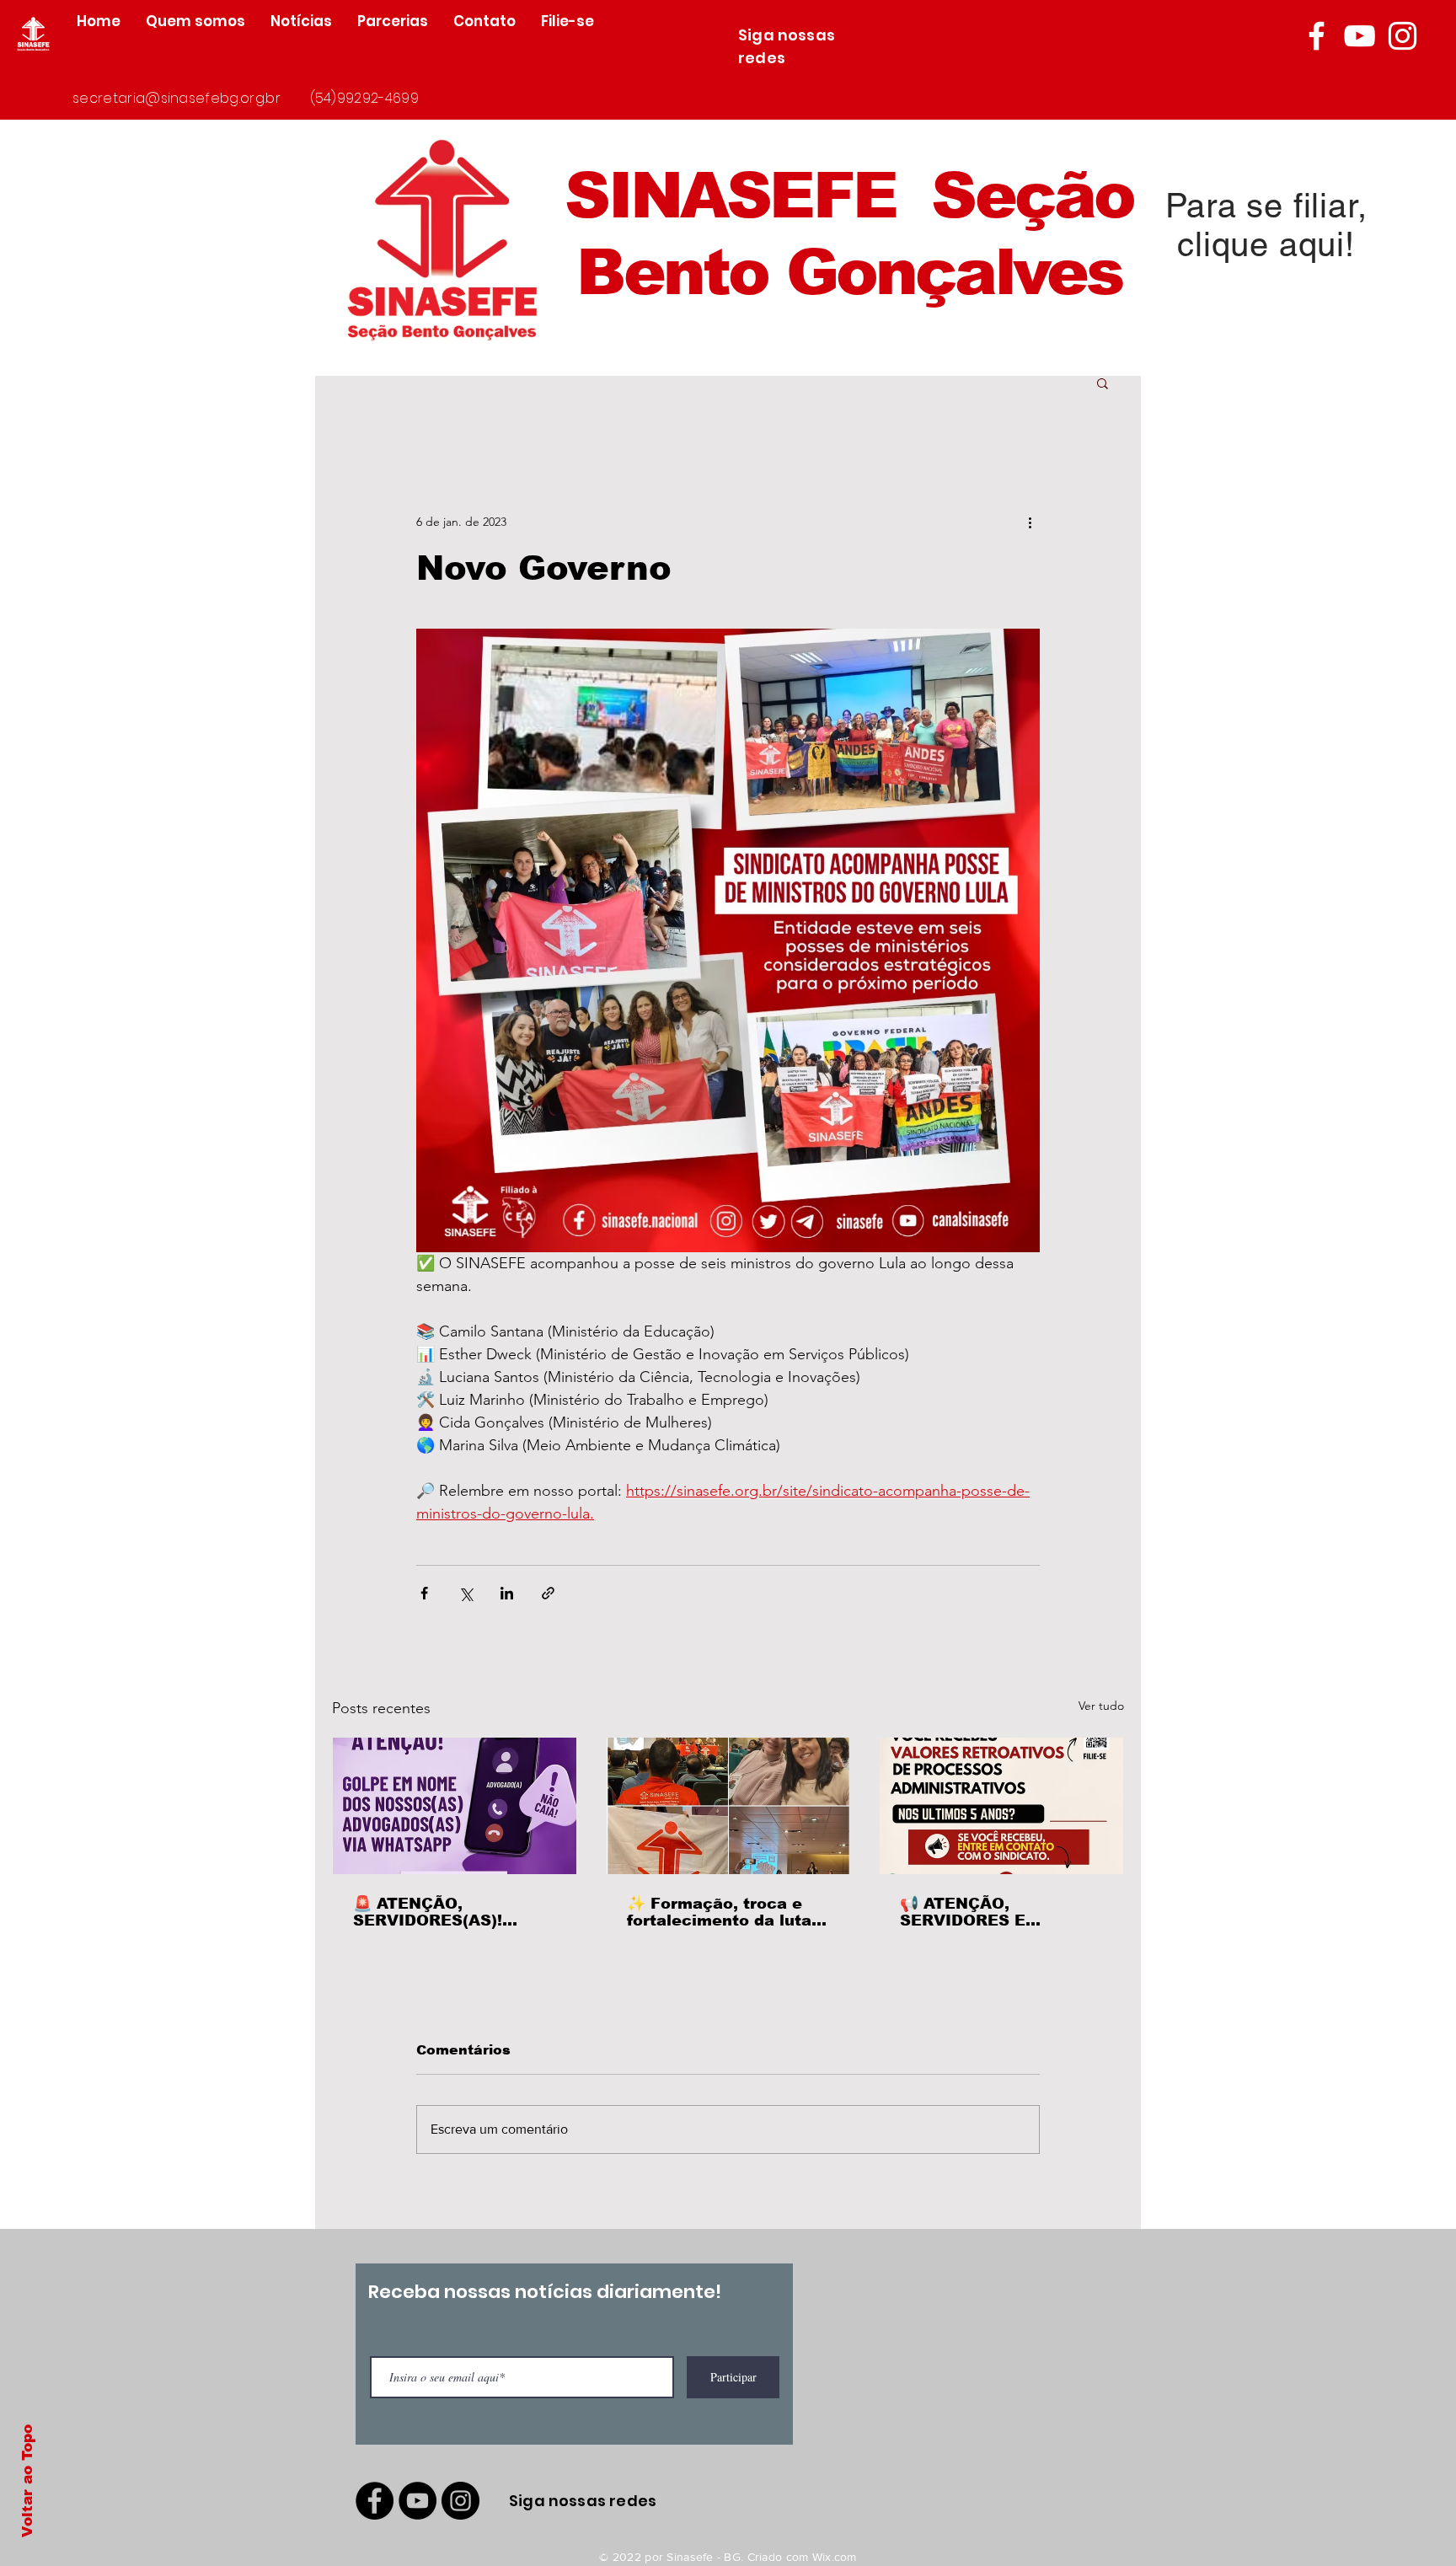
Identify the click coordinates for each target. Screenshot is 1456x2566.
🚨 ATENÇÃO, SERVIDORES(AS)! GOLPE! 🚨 (428, 1912)
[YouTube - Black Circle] (418, 2501)
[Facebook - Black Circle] (375, 2501)
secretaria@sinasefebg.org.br (177, 98)
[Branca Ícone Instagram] (1402, 36)
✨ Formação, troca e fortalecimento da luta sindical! (719, 1912)
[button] (1103, 383)
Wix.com (835, 2557)
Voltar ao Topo (27, 2481)
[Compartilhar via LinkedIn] (507, 1593)
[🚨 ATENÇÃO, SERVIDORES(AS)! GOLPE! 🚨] (455, 1806)
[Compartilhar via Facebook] (424, 1593)
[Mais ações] (1030, 522)
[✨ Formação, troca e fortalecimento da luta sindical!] (728, 1806)
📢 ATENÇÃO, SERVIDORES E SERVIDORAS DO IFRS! (994, 1912)
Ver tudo (1101, 1706)
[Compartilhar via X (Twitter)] (466, 1593)
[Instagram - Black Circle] (460, 2501)
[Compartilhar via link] (548, 1593)
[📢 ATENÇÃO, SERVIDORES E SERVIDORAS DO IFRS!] (1001, 1806)
